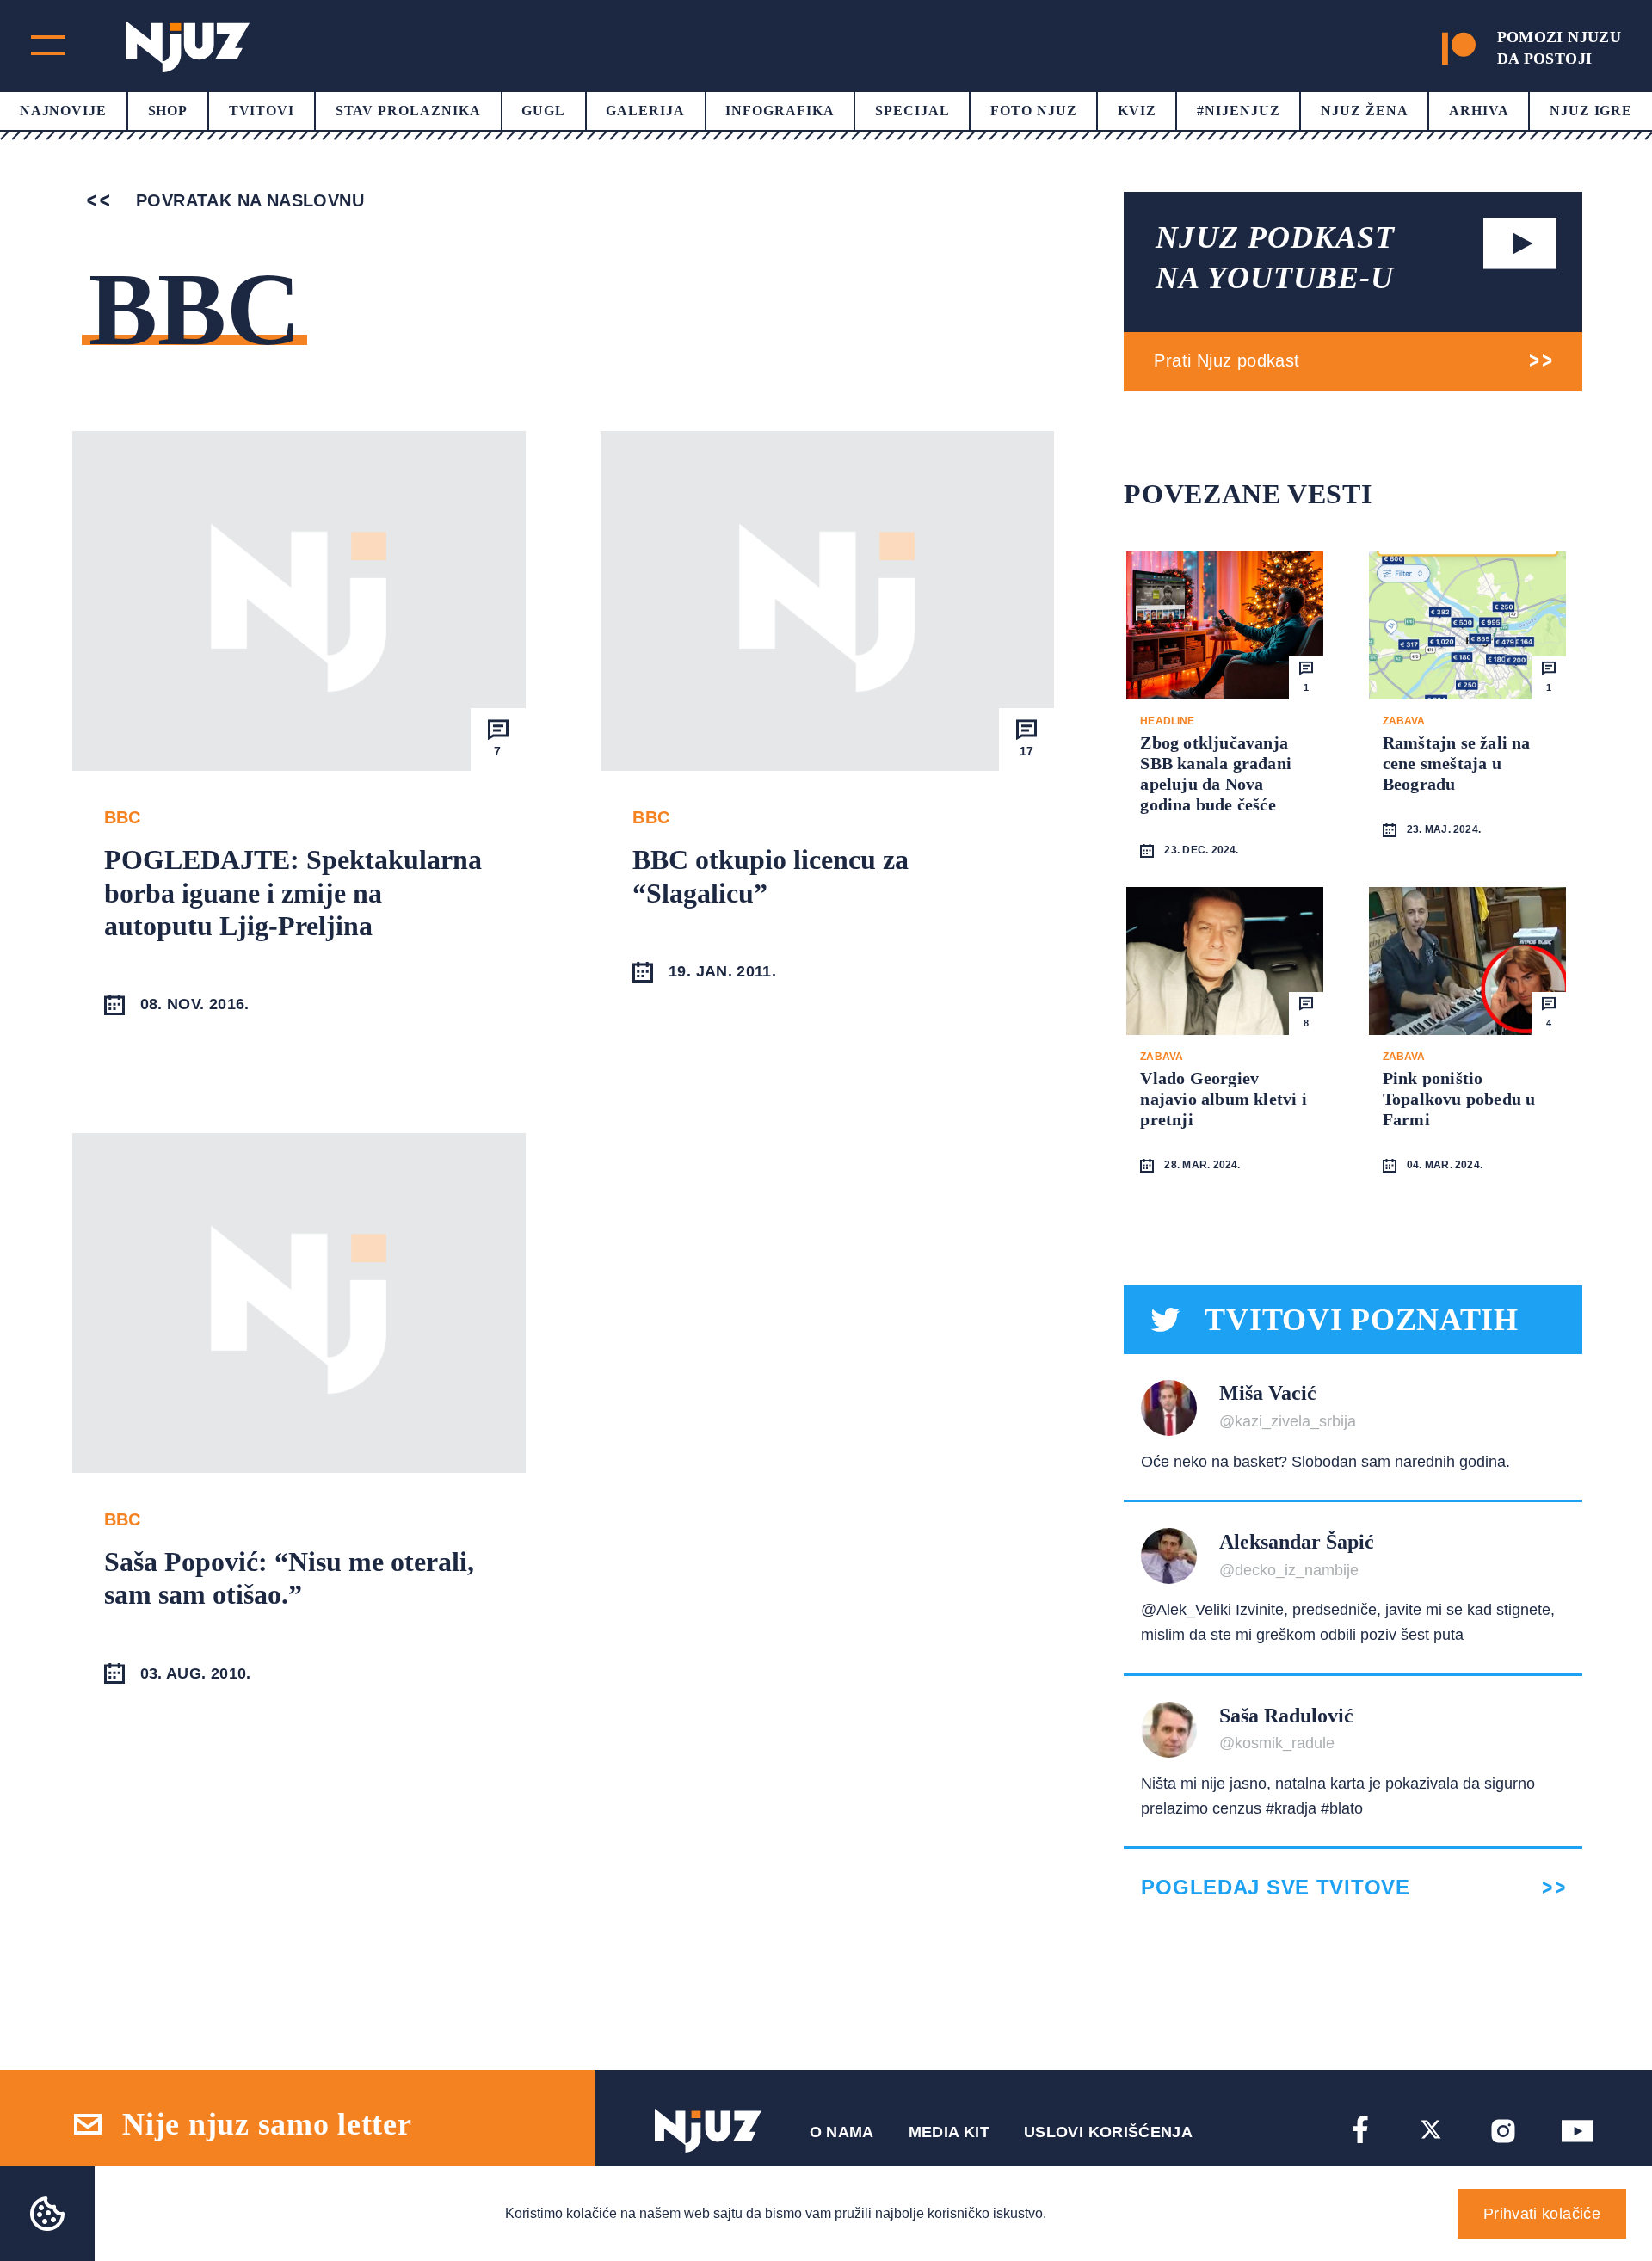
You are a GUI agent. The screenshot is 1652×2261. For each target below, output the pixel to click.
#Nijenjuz (1239, 111)
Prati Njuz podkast (1227, 360)
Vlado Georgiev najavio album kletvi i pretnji (1223, 1099)
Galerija (645, 111)
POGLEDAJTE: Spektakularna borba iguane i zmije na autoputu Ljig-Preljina (293, 893)
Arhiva (1479, 111)
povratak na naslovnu (247, 200)
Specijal (912, 111)
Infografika (780, 111)
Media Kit (949, 2132)
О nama (842, 2132)
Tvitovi (262, 111)
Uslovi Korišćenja (1108, 2132)
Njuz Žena (1365, 111)
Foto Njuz (1034, 111)
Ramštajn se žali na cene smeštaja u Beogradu (1457, 763)
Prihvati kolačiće (1542, 2214)
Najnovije (64, 111)
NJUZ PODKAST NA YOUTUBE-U (1275, 258)
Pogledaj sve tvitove (1275, 1888)
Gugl (543, 111)
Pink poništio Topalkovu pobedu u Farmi (1459, 1099)
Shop (168, 111)
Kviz (1137, 111)
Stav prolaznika (408, 111)
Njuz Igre (1591, 111)
